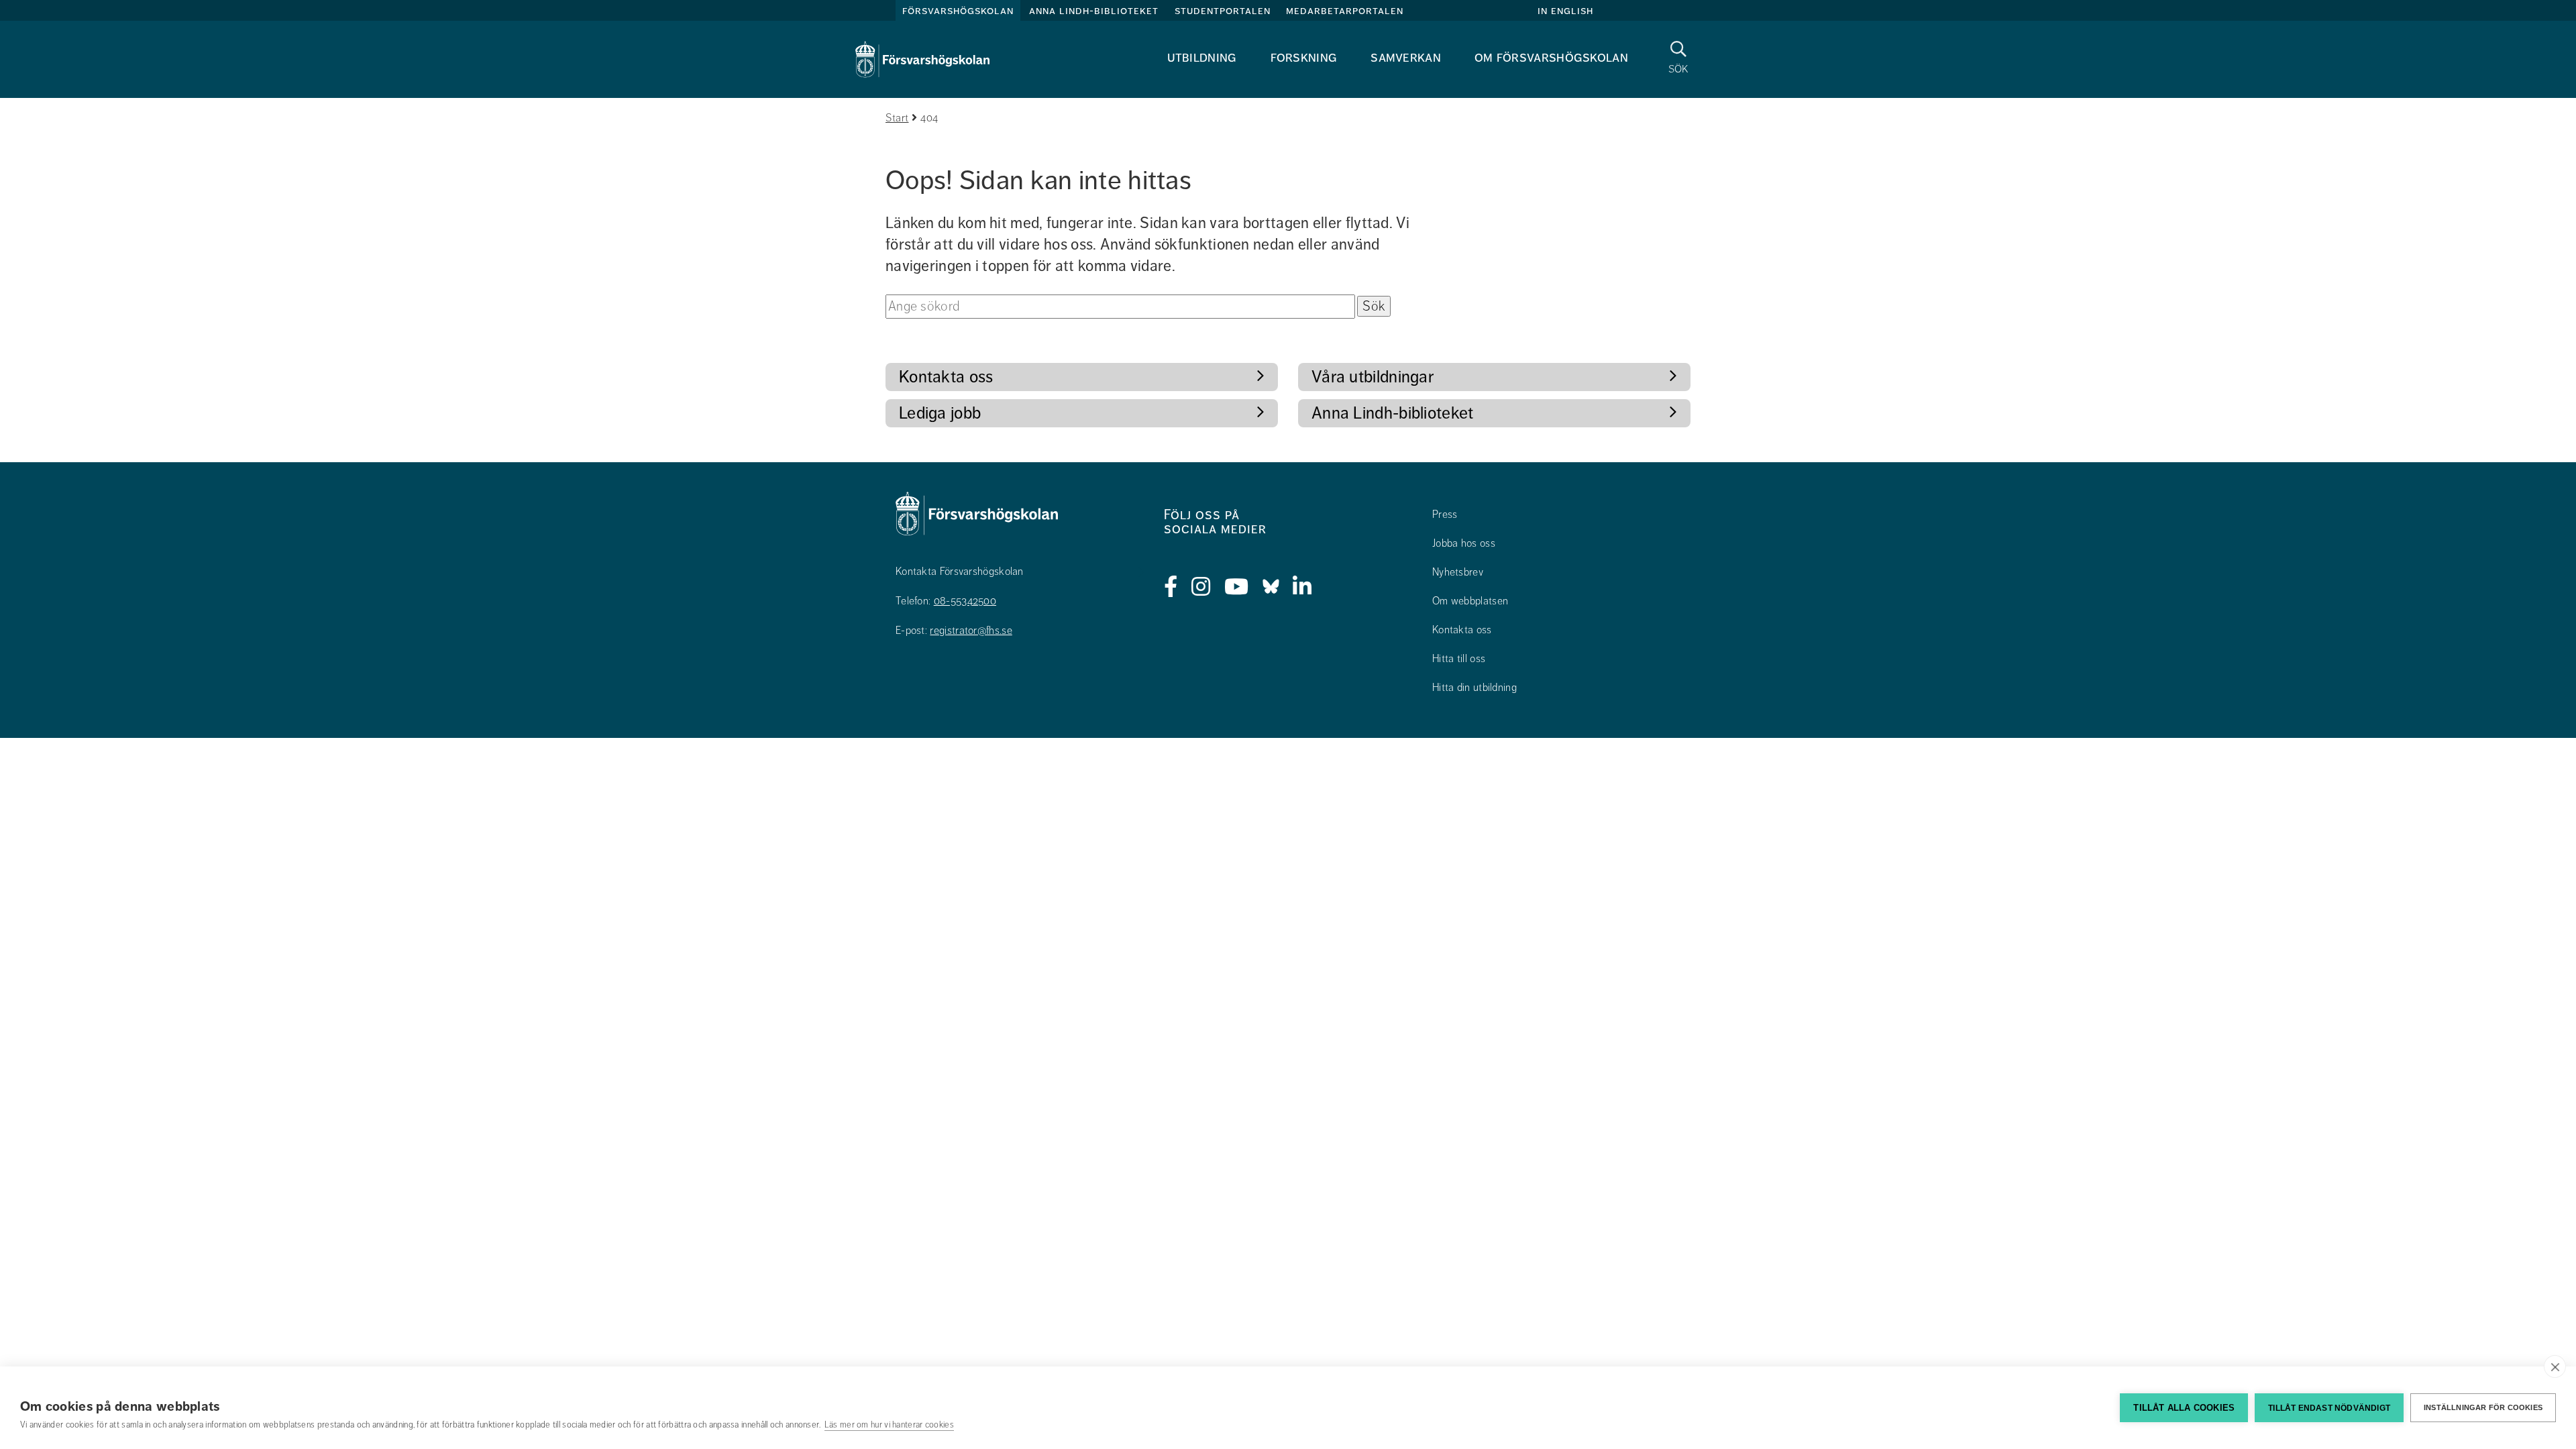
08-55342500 (965, 601)
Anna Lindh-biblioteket (1094, 11)
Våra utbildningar (1373, 377)
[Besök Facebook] (1171, 587)
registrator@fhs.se (971, 631)
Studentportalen (1223, 11)
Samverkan (1406, 57)
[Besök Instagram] (1201, 587)
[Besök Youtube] (1237, 587)
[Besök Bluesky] (1271, 587)
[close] (2555, 1366)
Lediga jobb (940, 413)
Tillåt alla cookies (2184, 1408)
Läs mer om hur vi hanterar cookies (889, 1425)
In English (1565, 11)
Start (897, 118)
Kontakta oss (946, 377)
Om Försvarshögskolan (1551, 57)
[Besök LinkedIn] (1302, 587)
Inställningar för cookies (2483, 1407)
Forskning (1304, 57)
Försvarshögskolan (958, 11)
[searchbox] (1120, 307)
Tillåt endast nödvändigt (2329, 1408)
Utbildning (1202, 57)
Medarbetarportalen (1345, 11)
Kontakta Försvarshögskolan (960, 572)
